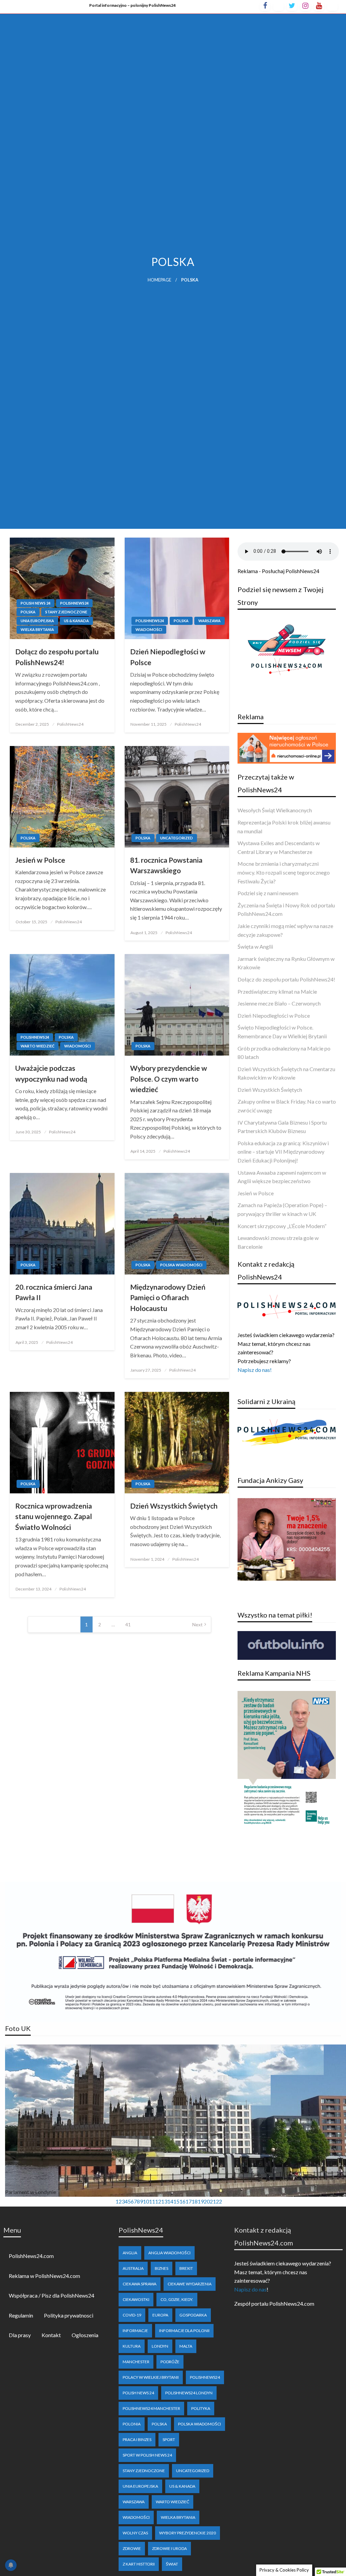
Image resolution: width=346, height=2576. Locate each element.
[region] (173, 2126)
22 (219, 2201)
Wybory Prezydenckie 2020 (188, 2533)
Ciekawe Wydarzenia (190, 2284)
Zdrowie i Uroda (169, 2548)
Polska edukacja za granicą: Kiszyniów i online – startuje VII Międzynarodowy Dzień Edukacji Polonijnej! (283, 1152)
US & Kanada (76, 621)
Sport (169, 2439)
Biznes (162, 2268)
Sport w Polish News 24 (147, 2455)
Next (197, 1624)
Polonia (132, 2424)
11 (152, 2201)
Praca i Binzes (137, 2439)
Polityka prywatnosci (69, 2315)
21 (213, 2201)
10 (146, 2201)
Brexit (186, 2268)
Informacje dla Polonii (184, 2331)
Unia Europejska (37, 621)
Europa (160, 2315)
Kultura (132, 2346)
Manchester (136, 2362)
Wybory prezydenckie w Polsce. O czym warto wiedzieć (169, 1079)
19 (201, 2201)
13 (164, 2201)
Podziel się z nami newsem (268, 893)
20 (207, 2201)
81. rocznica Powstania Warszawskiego (166, 865)
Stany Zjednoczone (66, 612)
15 (176, 2201)
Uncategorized (177, 838)
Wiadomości (149, 629)
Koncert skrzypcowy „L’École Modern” (282, 1226)
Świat (172, 2564)
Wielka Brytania (37, 629)
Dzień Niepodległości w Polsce (168, 657)
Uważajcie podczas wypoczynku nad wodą (51, 1073)
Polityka (201, 2408)
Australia (133, 2268)
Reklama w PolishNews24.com (44, 2276)
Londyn (160, 2346)
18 (195, 2201)
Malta (186, 2346)
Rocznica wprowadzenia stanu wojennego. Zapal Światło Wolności (54, 1516)
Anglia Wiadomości (169, 2253)
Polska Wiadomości (181, 1265)
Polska (28, 612)
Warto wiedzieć (38, 1046)
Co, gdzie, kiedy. (177, 2299)
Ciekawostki (136, 2299)
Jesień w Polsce (40, 860)
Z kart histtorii (139, 2564)
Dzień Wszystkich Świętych (174, 1506)
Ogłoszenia (85, 2335)
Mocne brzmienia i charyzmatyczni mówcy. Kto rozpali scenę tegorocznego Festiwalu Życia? (284, 872)
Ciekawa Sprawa (140, 2284)
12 (158, 2201)
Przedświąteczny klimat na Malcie (277, 991)
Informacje (135, 2331)
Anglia (130, 2253)
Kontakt (51, 2335)
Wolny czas (135, 2533)
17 (189, 2201)
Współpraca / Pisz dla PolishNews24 (52, 2295)
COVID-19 (132, 2315)
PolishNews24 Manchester (151, 2408)
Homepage (159, 280)
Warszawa (209, 621)
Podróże (170, 2362)
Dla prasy (20, 2335)
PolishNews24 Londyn (189, 2393)
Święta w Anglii (255, 946)
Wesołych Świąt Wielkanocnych (275, 810)
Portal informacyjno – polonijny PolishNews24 (132, 5)
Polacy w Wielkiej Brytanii (151, 2377)
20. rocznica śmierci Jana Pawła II (54, 1292)
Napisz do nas (250, 2289)
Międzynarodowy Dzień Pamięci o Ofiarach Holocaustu (168, 1297)
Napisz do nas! (255, 1370)
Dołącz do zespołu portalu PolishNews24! (57, 657)
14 (170, 2201)
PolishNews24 (74, 603)
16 (182, 2201)
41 (128, 1624)
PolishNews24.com (31, 2256)
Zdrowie (132, 2548)
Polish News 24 (35, 603)
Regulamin (21, 2315)
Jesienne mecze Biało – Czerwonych (279, 1003)
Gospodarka (193, 2315)
